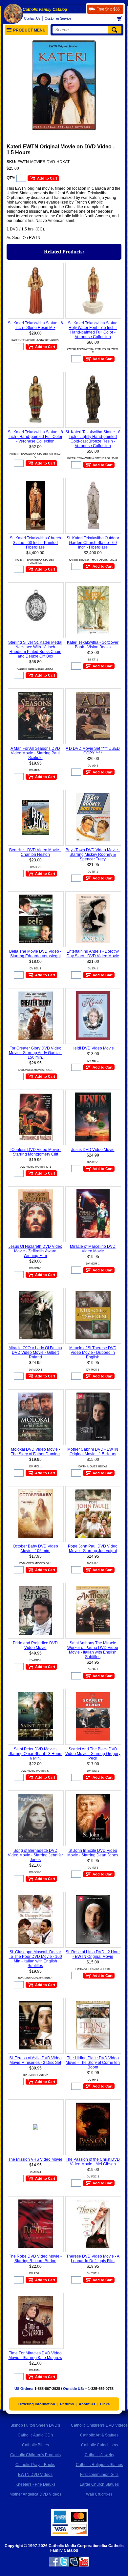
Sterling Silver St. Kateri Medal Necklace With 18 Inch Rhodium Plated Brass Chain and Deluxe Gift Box (35, 649)
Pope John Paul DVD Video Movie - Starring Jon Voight (93, 1548)
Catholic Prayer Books (35, 2465)
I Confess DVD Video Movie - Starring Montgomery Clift (35, 1152)
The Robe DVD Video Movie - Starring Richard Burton (35, 2259)
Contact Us (32, 18)
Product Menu (29, 30)
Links (105, 2404)
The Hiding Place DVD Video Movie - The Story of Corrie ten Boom (93, 2063)
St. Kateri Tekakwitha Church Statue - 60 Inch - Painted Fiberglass (35, 543)
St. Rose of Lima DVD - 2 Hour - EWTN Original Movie (93, 1954)
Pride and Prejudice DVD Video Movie (35, 1645)
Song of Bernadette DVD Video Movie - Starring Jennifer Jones (35, 1855)
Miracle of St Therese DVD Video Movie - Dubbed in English (93, 1353)
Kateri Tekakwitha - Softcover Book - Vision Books (93, 645)
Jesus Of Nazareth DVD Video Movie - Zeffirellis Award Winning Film (35, 1251)
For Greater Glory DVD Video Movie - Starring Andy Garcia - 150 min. (35, 1053)
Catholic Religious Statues (99, 2465)
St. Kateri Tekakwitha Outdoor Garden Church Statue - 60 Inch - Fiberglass (93, 543)
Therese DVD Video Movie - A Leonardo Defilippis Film (93, 2259)
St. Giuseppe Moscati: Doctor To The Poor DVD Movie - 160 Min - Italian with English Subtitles (35, 1959)
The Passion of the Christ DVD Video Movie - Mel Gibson (93, 2162)
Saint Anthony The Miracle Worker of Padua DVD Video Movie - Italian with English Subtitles (93, 1650)
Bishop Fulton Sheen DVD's (35, 2425)
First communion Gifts (99, 2475)
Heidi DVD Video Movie (93, 1048)
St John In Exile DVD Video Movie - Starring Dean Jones (93, 1853)
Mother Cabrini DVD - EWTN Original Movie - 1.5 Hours (93, 1452)
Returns (67, 2404)
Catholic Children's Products (35, 2455)
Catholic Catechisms (99, 2445)
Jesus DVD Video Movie (93, 1150)
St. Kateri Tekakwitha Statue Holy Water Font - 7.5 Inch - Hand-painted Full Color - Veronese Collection (93, 330)
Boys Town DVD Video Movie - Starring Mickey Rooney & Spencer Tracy (93, 855)
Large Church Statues (99, 2484)
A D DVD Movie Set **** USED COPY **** (93, 751)
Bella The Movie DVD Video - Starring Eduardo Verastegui (35, 954)
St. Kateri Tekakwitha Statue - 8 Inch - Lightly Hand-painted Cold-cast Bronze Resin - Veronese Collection (93, 439)
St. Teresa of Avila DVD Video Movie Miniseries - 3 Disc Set (35, 2060)
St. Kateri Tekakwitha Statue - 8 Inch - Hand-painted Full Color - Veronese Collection (35, 437)
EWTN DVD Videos (35, 2475)
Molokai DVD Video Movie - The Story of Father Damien (35, 1452)
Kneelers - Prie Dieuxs (35, 2484)
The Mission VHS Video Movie (35, 2159)
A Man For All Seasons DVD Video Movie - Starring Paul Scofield (35, 753)
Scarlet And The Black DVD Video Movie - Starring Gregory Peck (93, 1754)
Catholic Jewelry (99, 2455)
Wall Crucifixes (99, 2494)
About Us (87, 2404)
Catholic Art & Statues (99, 2435)
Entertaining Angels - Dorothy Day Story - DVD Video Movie (93, 954)
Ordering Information (37, 2404)
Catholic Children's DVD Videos (99, 2425)
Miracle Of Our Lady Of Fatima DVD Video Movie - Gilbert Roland (35, 1353)
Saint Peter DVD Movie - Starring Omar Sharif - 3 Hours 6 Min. (35, 1754)
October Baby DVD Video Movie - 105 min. (35, 1548)
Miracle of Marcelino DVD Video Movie (93, 1249)
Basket (121, 19)
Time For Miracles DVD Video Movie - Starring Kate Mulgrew (35, 2355)
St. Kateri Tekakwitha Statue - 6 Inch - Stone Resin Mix (35, 325)
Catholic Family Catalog (45, 10)
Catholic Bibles (35, 2445)
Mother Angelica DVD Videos (35, 2494)
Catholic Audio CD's (35, 2435)
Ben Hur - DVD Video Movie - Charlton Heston (35, 852)
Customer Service (58, 18)
